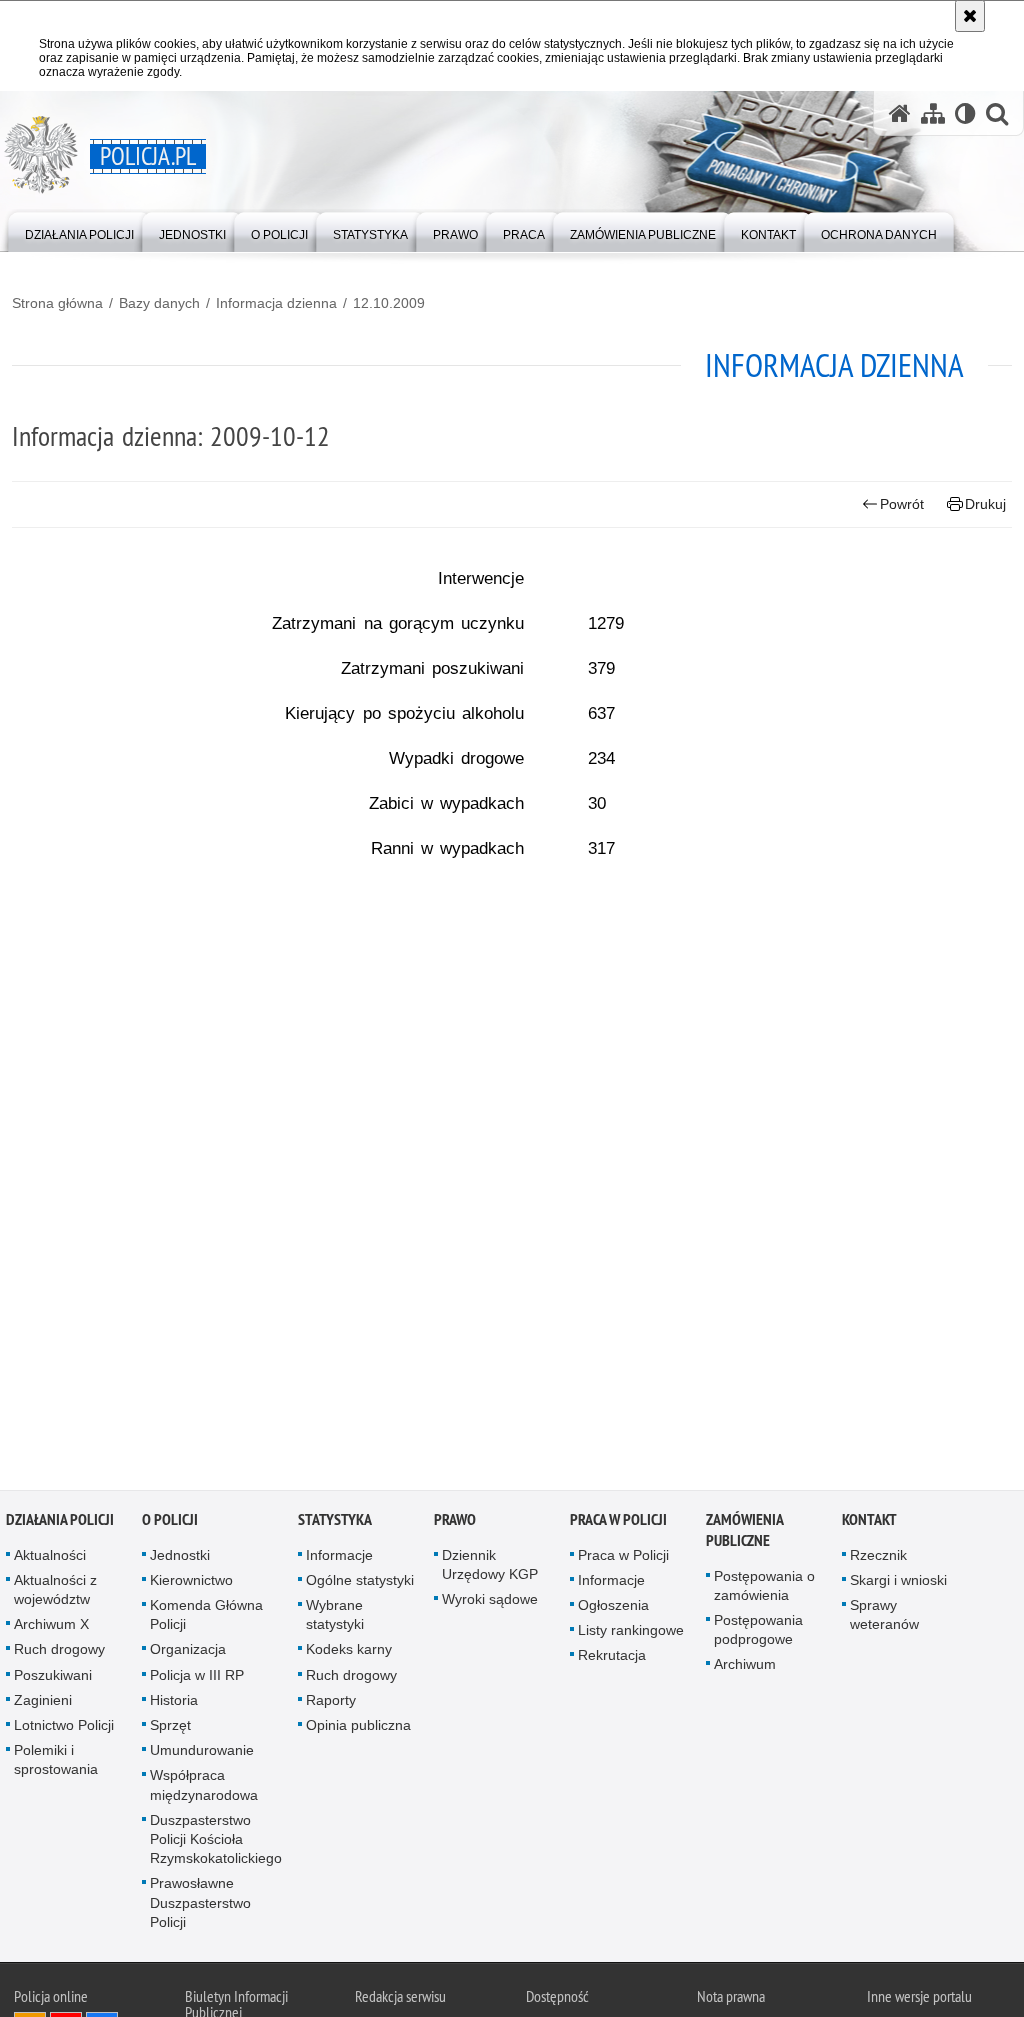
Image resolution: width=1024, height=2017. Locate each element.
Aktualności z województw (55, 1592)
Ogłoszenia (613, 1609)
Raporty (331, 1703)
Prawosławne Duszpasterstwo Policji (200, 1906)
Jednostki (180, 1558)
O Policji (170, 1522)
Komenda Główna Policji (206, 1618)
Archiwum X (51, 1628)
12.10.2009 (389, 303)
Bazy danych (159, 303)
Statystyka (335, 1522)
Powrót (902, 504)
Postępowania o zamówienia (764, 1588)
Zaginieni (43, 1703)
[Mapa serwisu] (933, 113)
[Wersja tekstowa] (965, 113)
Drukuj (985, 504)
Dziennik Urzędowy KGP (490, 1567)
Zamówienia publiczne (744, 1533)
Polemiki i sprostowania (56, 1763)
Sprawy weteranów (884, 1618)
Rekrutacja (612, 1659)
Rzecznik (878, 1558)
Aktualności (50, 1558)
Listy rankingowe (631, 1634)
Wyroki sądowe (490, 1603)
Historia (174, 1703)
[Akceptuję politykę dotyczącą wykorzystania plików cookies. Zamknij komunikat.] (970, 16)
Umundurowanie (202, 1754)
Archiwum (745, 1668)
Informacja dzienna (276, 303)
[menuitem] (79, 230)
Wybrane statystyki (335, 1618)
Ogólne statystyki (360, 1583)
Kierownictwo (191, 1583)
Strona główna (57, 303)
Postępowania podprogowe (758, 1633)
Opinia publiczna (358, 1729)
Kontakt (869, 1522)
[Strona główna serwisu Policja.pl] (900, 113)
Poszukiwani (53, 1678)
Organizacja (188, 1653)
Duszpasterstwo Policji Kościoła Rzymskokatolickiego (216, 1842)
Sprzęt (170, 1729)
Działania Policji (60, 1522)
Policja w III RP (197, 1678)
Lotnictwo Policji (64, 1729)
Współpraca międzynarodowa (204, 1788)
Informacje (339, 1558)
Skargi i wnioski (898, 1583)
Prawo (455, 1522)
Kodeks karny (349, 1653)
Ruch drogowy (59, 1653)
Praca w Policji (618, 1522)
